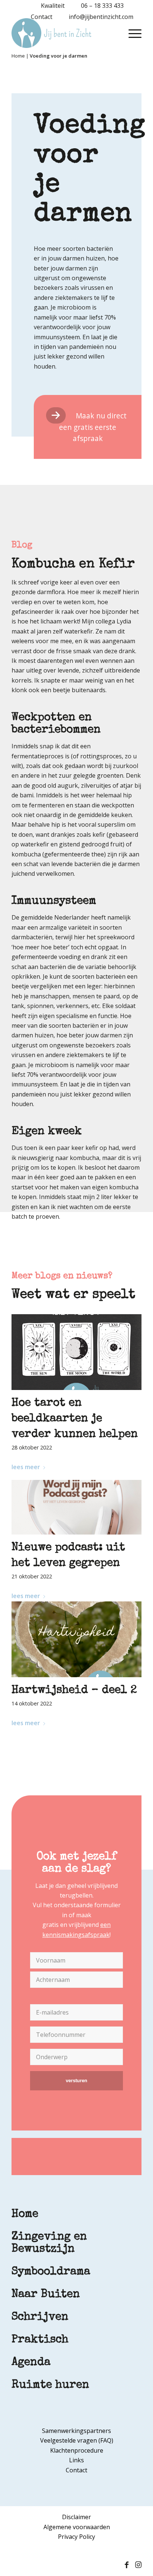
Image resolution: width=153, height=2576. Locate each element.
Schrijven (40, 2317)
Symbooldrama (51, 2272)
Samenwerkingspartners (76, 2431)
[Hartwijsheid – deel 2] (76, 1639)
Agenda (31, 2363)
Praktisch (40, 2340)
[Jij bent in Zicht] (64, 33)
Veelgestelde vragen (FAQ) (77, 2440)
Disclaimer (76, 2517)
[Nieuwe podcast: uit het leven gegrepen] (76, 1507)
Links (76, 2460)
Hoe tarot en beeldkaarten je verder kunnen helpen (75, 1419)
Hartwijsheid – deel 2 (74, 1691)
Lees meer (26, 1467)
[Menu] (131, 33)
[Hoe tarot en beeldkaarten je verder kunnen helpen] (76, 1352)
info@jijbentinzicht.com (101, 17)
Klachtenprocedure (77, 2450)
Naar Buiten (46, 2295)
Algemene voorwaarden (77, 2527)
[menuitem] (49, 6)
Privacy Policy (76, 2537)
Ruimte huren (50, 2385)
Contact (42, 17)
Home (18, 56)
